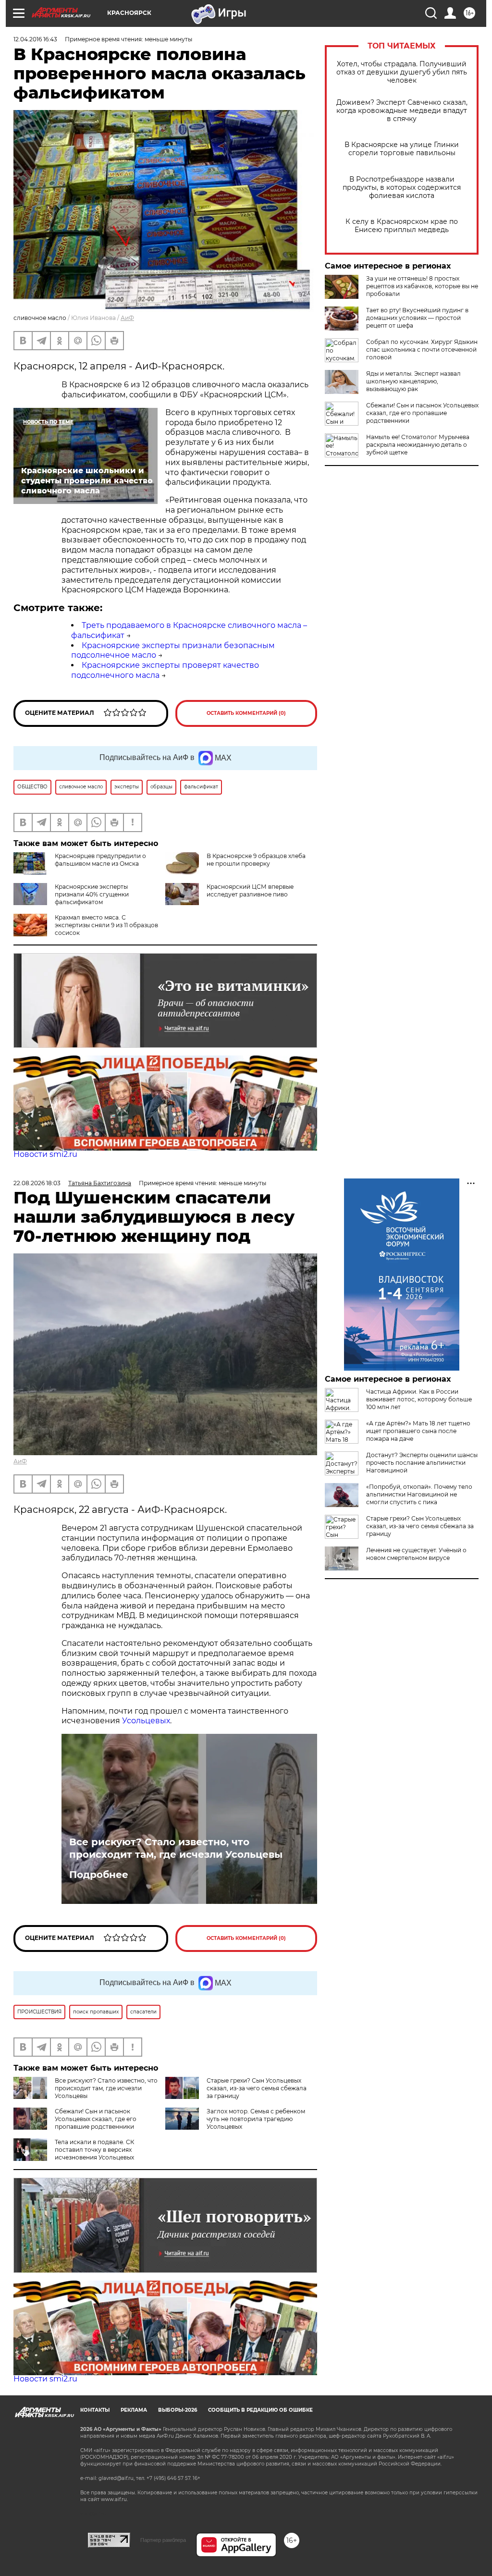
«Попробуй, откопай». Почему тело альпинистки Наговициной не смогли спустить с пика (419, 1494)
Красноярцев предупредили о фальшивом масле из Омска (100, 860)
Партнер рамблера (163, 2540)
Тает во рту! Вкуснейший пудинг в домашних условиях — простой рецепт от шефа (417, 318)
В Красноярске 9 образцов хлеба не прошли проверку (256, 860)
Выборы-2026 (178, 2410)
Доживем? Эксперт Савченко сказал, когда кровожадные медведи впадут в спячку (402, 111)
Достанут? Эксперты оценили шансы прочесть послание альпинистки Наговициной (422, 1463)
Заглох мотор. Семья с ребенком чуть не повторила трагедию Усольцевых (256, 2119)
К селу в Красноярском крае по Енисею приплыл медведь (402, 226)
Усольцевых (146, 1721)
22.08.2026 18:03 (37, 1183)
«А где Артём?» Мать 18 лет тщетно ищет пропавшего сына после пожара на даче (418, 1431)
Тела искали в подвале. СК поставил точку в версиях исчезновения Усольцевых (94, 2150)
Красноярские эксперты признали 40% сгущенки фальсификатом (92, 894)
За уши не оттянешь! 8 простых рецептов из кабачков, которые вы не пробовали (422, 286)
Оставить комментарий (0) (246, 713)
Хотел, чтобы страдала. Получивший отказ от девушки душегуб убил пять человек (402, 72)
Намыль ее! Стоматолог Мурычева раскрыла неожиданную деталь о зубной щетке (418, 445)
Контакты (95, 2410)
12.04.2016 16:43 (35, 39)
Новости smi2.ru (45, 1154)
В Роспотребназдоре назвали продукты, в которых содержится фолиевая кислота (402, 188)
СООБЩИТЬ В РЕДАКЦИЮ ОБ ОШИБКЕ (260, 2410)
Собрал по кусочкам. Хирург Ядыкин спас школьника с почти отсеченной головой (422, 350)
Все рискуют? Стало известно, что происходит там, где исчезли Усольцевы (176, 1848)
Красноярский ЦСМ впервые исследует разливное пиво (250, 890)
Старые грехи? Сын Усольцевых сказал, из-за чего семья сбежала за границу (257, 2088)
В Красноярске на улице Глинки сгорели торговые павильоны (402, 149)
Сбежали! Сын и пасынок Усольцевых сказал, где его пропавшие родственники (422, 413)
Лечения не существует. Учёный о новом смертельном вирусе (416, 1554)
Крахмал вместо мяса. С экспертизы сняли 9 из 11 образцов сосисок (106, 925)
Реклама (134, 2410)
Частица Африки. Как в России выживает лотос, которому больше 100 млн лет (419, 1399)
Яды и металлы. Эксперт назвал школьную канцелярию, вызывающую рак (413, 381)
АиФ (127, 318)
